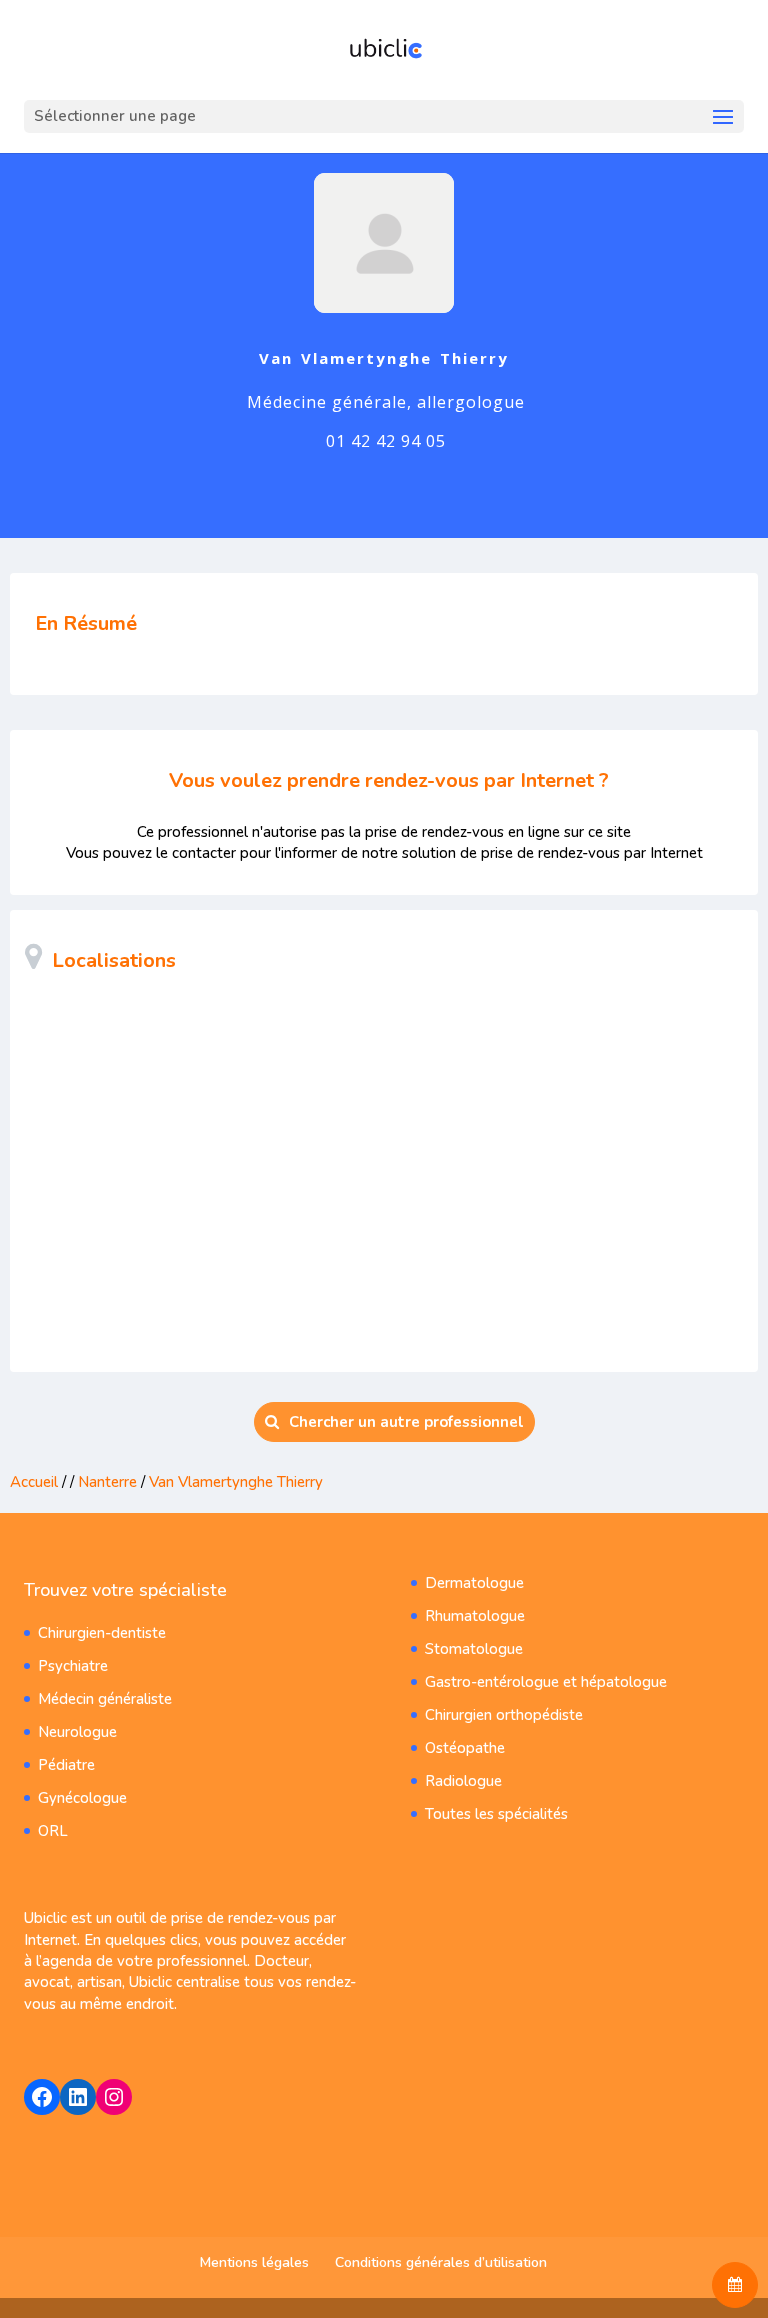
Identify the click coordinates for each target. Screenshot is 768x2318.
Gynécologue (82, 1798)
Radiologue (463, 1781)
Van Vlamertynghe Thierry (236, 1482)
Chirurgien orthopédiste (504, 1715)
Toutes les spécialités (496, 1814)
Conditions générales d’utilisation (441, 2262)
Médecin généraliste (105, 1699)
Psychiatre (73, 1666)
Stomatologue (474, 1649)
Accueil (34, 1482)
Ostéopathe (465, 1748)
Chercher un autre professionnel (406, 1422)
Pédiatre (66, 1765)
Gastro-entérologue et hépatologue (546, 1682)
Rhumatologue (475, 1616)
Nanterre (107, 1482)
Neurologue (77, 1732)
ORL (53, 1831)
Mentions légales (254, 2262)
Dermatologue (474, 1583)
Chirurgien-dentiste (102, 1633)
